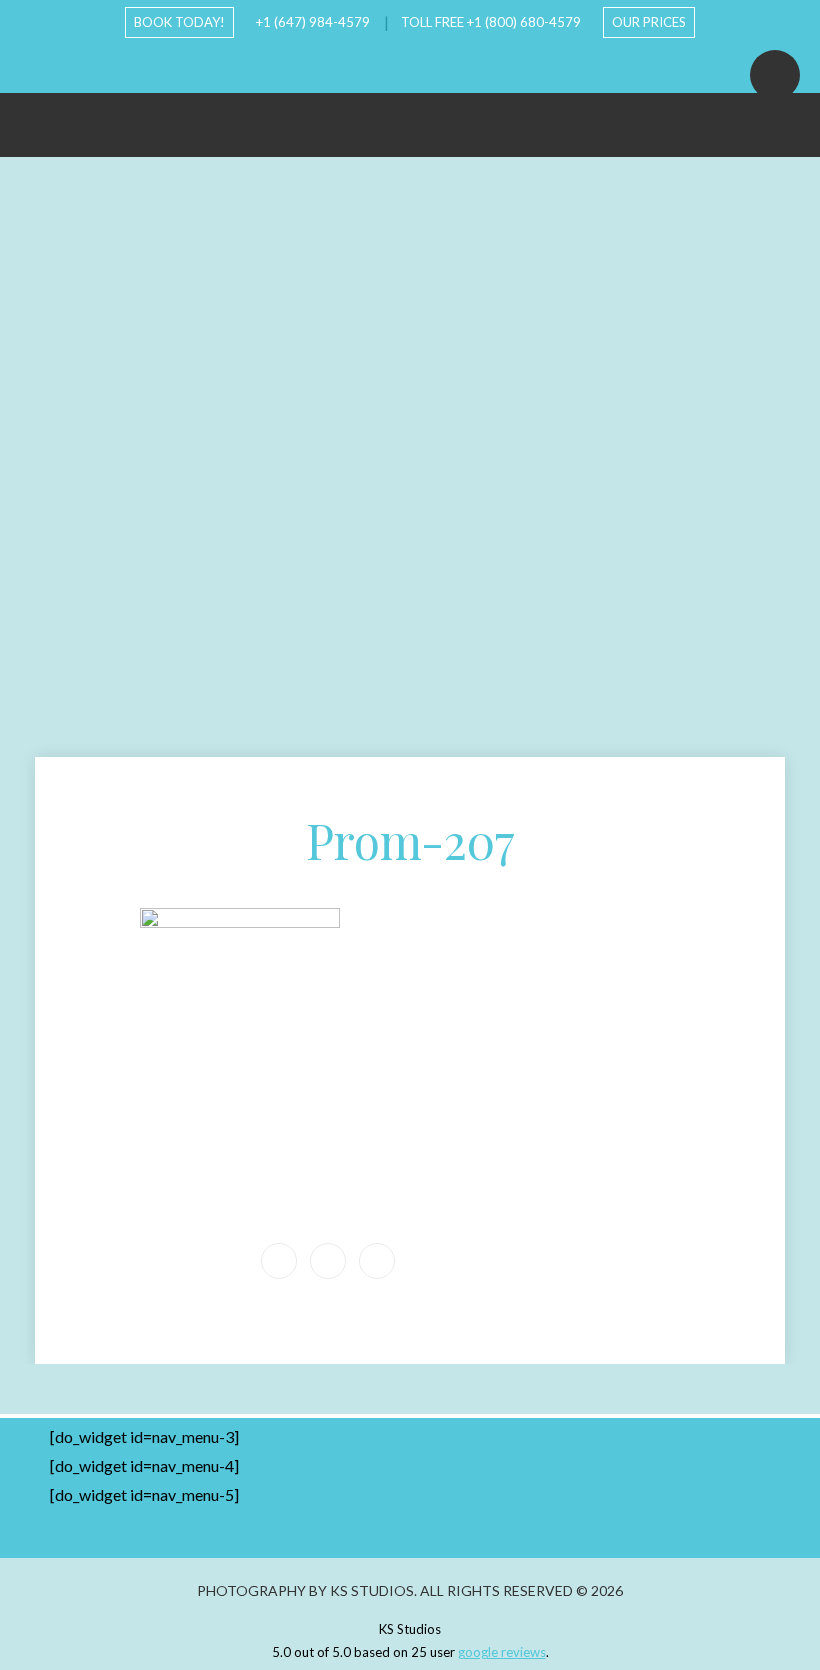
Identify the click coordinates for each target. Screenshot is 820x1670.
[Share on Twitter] (377, 1261)
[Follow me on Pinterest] (458, 64)
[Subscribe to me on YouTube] (394, 64)
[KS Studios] (410, 114)
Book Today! (179, 22)
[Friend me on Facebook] (362, 64)
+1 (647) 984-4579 (313, 22)
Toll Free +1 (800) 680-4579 (491, 22)
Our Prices (649, 22)
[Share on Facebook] (328, 1261)
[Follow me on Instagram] (426, 64)
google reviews (502, 1652)
